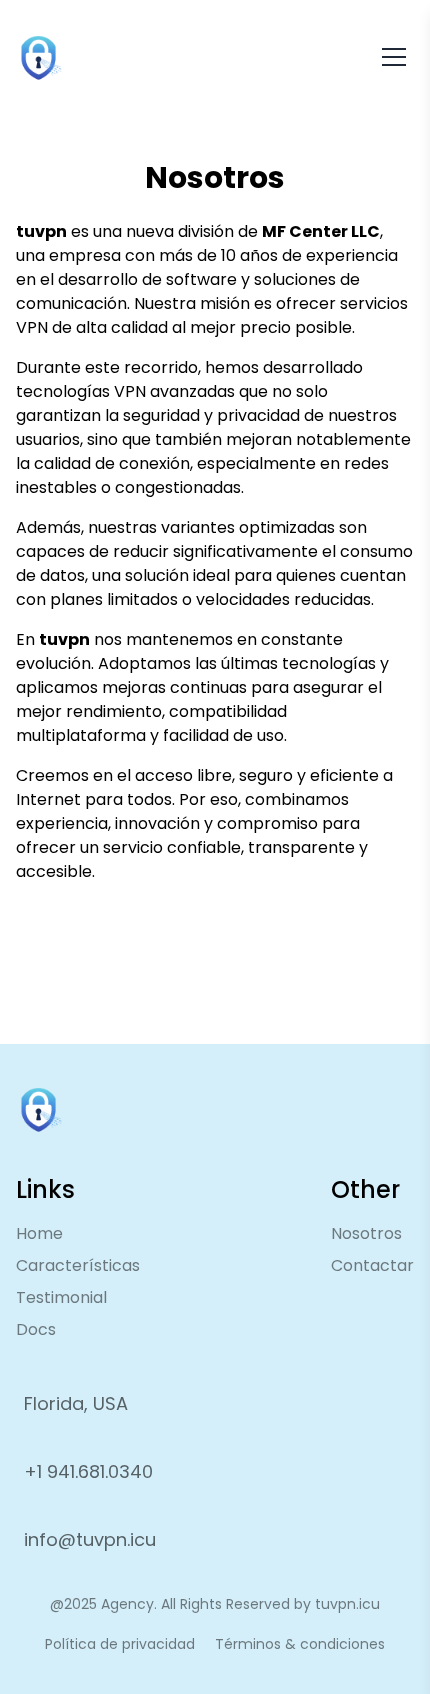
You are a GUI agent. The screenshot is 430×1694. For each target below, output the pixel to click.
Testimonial (61, 1297)
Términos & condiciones (300, 1644)
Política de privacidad (120, 1644)
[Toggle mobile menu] (394, 57)
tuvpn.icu (347, 1604)
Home (39, 1233)
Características (78, 1265)
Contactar (372, 1265)
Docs (36, 1329)
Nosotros (366, 1233)
